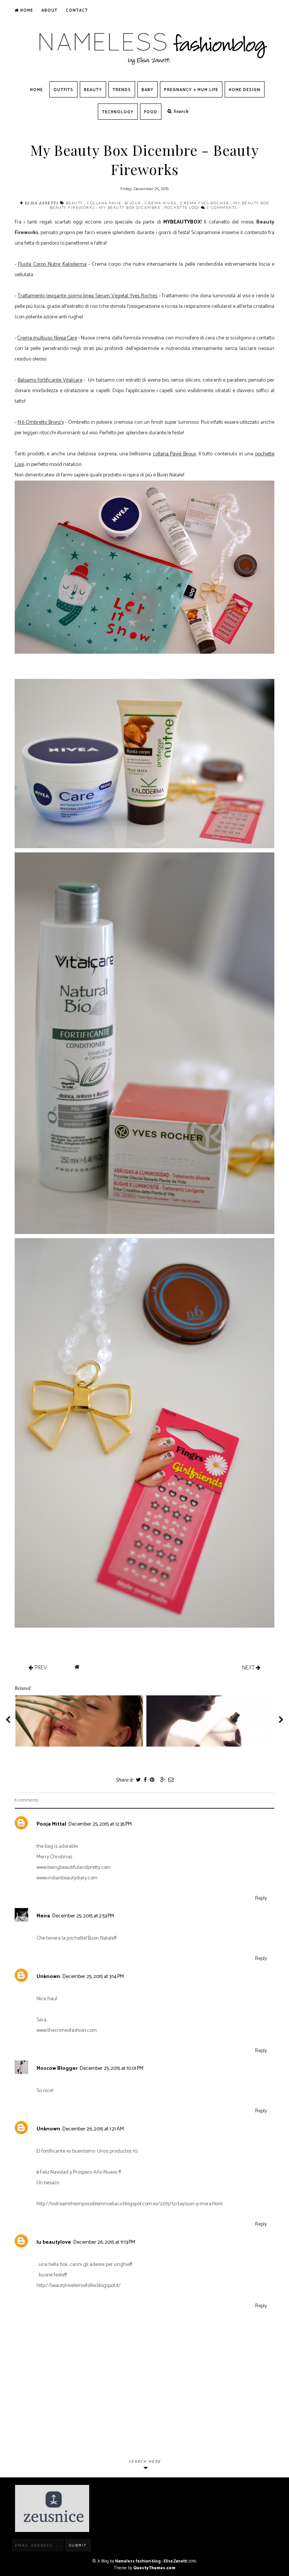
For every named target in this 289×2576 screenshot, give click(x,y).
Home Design (245, 90)
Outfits (63, 90)
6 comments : (223, 207)
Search (180, 111)
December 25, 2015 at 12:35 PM (100, 1824)
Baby (148, 90)
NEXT (249, 1667)
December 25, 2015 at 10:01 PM (112, 2069)
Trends (122, 90)
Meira (43, 1916)
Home (26, 11)
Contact (77, 11)
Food (151, 112)
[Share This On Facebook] (145, 1780)
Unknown (48, 1977)
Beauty (93, 90)
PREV (40, 1667)
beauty (75, 203)
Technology (118, 112)
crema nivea (161, 203)
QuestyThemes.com (154, 2568)
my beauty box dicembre (130, 207)
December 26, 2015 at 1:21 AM (93, 2129)
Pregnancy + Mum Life (191, 90)
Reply (261, 1898)
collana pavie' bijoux (115, 203)
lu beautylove (54, 2242)
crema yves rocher (205, 203)
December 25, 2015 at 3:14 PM (93, 1977)
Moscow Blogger (57, 2069)
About (49, 11)
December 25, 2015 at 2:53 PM (83, 1916)
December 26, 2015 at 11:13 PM (104, 2242)
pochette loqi (183, 207)
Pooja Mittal (51, 1824)
